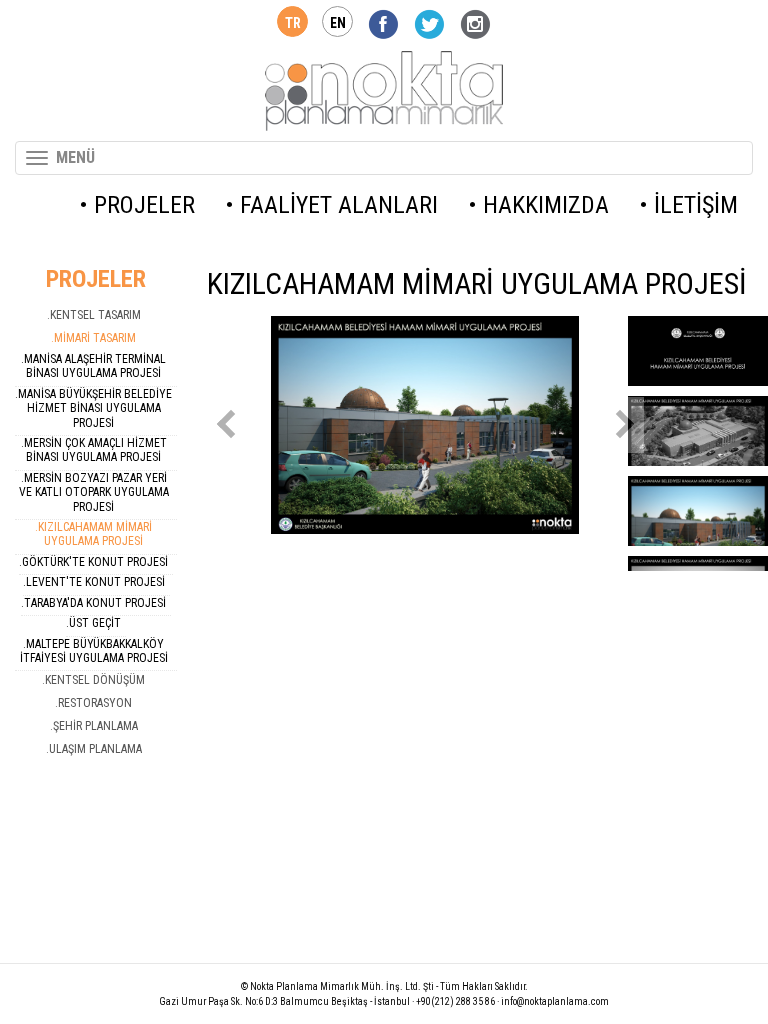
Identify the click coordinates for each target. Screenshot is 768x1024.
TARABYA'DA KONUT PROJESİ (95, 603)
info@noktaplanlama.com (555, 1001)
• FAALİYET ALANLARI (331, 205)
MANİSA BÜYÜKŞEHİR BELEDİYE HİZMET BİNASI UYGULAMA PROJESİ (95, 408)
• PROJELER (137, 205)
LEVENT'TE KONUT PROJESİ (95, 582)
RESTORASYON (95, 703)
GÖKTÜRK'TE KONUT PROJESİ (95, 562)
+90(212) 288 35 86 (455, 1001)
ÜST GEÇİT (95, 623)
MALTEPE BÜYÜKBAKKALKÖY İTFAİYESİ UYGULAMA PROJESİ (94, 651)
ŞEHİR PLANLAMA (95, 726)
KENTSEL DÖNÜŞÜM (95, 680)
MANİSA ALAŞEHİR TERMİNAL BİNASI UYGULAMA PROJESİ (95, 366)
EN (338, 23)
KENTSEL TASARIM (95, 315)
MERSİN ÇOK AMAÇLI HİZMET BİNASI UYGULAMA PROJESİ (95, 450)
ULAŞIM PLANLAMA (95, 749)
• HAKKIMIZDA (538, 205)
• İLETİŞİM (688, 205)
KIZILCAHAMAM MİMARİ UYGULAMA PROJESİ (95, 534)
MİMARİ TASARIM (95, 338)
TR (293, 23)
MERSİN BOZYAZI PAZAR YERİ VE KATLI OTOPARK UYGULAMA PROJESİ (94, 492)
